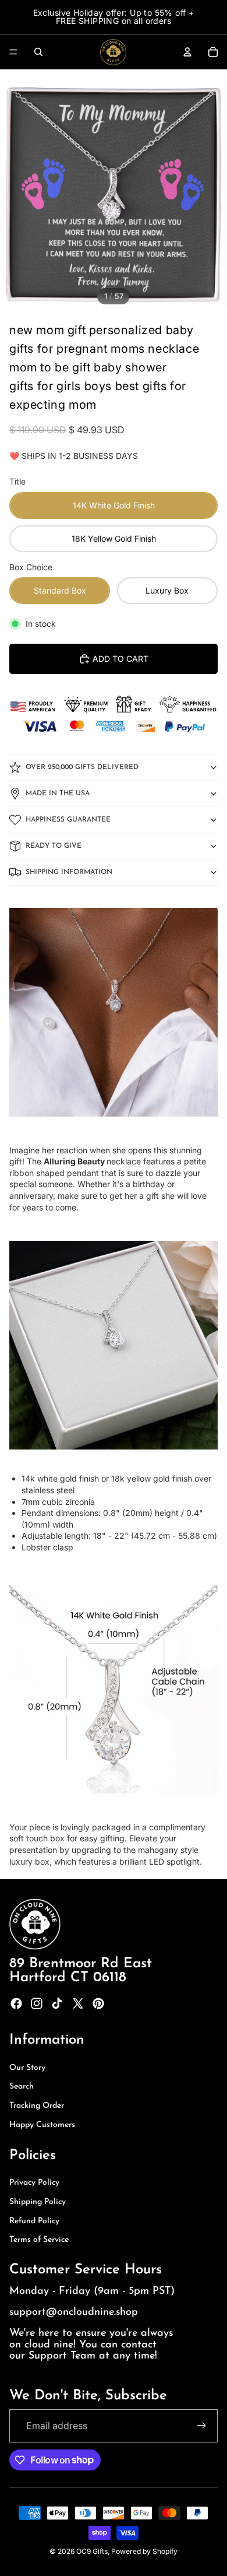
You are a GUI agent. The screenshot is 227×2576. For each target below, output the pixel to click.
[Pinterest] (98, 2003)
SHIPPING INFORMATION (69, 872)
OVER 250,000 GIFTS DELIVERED (82, 767)
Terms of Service (39, 2240)
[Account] (187, 52)
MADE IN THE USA (58, 794)
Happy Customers (42, 2125)
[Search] (38, 52)
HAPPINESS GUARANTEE (68, 820)
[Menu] (13, 52)
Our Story (27, 2068)
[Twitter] (78, 2003)
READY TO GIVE (54, 846)
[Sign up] (201, 2426)
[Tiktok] (57, 2003)
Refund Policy (34, 2221)
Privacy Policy (34, 2183)
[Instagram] (37, 2003)
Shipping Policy (38, 2202)
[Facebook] (16, 2003)
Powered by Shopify (144, 2551)
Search (22, 2087)
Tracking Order (37, 2106)
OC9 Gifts (92, 2551)
